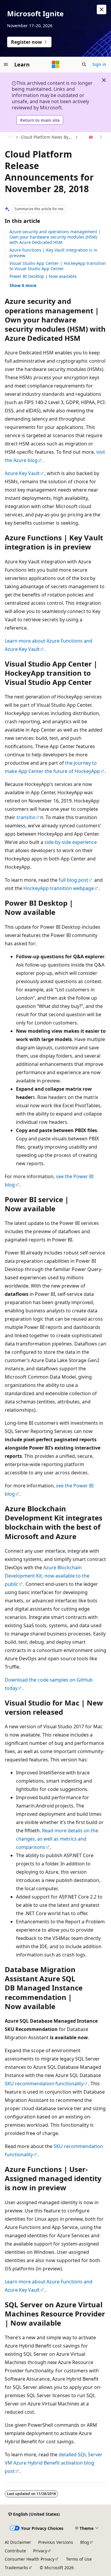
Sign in (99, 64)
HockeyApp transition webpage (59, 888)
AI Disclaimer (18, 2542)
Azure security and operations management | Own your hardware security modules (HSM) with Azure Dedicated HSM (55, 237)
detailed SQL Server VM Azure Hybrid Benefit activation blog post (54, 2463)
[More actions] (101, 137)
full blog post (73, 880)
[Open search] (84, 64)
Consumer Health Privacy (30, 2559)
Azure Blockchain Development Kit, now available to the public (47, 1576)
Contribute (15, 2551)
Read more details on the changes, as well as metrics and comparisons (57, 1839)
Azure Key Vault (22, 473)
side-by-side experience (71, 842)
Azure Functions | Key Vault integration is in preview (53, 253)
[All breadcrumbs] (10, 137)
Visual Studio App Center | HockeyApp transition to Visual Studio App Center (58, 266)
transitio (26, 817)
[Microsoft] (56, 64)
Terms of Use (79, 2559)
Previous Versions (56, 2542)
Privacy (40, 2551)
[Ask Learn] (91, 137)
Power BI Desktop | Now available (43, 276)
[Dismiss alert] (102, 9)
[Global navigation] (6, 64)
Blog (85, 2542)
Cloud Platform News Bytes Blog (47, 137)
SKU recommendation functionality (44, 2084)
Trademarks (16, 2568)
